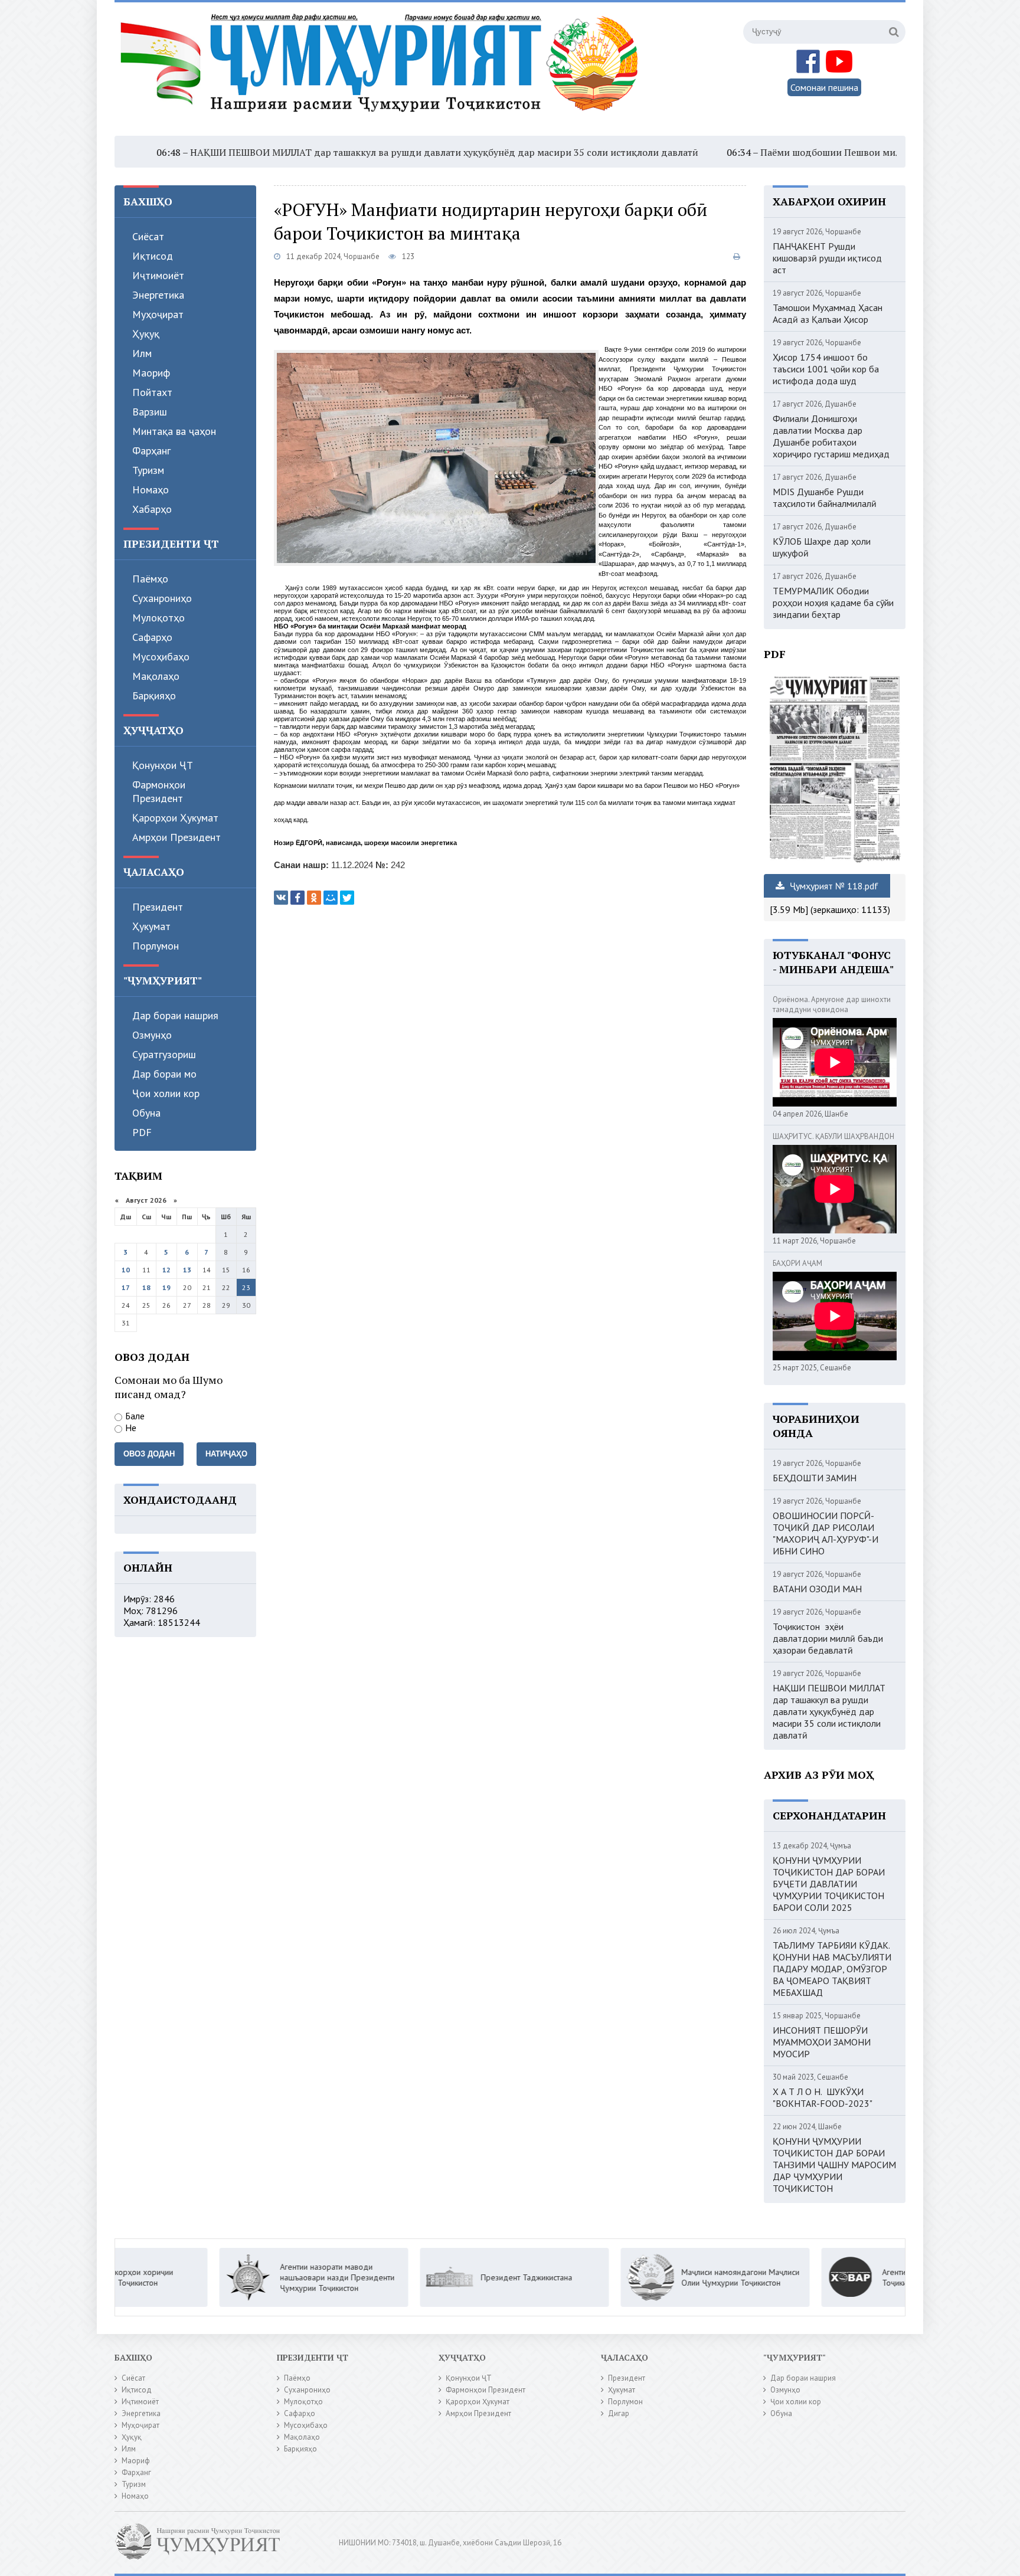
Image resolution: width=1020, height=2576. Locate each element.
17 (126, 1287)
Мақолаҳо (156, 676)
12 (166, 1270)
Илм (142, 353)
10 (126, 1270)
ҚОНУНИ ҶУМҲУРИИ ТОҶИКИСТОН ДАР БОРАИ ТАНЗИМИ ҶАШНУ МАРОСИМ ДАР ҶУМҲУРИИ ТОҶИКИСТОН (834, 2165)
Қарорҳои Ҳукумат (175, 818)
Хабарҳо (152, 509)
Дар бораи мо (164, 1074)
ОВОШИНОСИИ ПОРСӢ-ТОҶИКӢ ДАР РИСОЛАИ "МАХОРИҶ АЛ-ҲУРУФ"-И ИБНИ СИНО (826, 1533)
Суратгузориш (164, 1054)
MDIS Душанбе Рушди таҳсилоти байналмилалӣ (825, 497)
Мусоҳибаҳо (161, 657)
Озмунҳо (152, 1035)
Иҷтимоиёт (158, 275)
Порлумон (156, 946)
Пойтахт (152, 392)
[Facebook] (297, 898)
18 (146, 1287)
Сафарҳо (152, 637)
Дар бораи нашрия (175, 1015)
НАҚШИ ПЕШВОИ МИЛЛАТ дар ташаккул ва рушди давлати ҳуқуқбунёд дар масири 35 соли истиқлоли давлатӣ (341, 152)
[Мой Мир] (331, 898)
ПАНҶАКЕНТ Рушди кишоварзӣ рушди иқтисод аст (827, 258)
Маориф (151, 373)
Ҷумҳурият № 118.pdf (833, 886)
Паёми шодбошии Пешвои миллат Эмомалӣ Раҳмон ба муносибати (809, 152)
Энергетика (158, 295)
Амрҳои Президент (176, 837)
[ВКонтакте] (281, 898)
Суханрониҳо (162, 598)
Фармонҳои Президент (159, 791)
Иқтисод (153, 256)
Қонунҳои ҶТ (163, 765)
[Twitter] (347, 898)
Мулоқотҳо (158, 618)
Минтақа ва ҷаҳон (174, 431)
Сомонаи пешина (824, 87)
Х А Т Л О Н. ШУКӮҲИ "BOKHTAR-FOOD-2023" (823, 2097)
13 (187, 1270)
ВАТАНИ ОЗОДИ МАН (817, 1589)
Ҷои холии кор (166, 1093)
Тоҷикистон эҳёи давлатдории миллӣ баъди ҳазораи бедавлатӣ (828, 1638)
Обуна (146, 1113)
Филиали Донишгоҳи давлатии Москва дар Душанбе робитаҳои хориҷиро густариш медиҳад (831, 436)
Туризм (148, 470)
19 (166, 1287)
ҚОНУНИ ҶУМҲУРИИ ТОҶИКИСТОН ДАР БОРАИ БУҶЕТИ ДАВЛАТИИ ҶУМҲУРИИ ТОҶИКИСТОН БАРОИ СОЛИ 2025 (829, 1884)
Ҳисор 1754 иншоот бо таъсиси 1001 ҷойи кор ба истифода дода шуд (826, 369)
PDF (142, 1132)
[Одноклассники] (314, 898)
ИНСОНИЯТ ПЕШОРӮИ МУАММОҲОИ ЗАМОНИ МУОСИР (822, 2042)
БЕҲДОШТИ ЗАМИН (815, 1478)
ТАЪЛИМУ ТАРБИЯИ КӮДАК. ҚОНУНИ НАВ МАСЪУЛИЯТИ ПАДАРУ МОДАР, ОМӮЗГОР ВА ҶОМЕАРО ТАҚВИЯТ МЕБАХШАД (832, 1969)
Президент (158, 907)
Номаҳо (151, 490)
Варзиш (150, 412)
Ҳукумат (151, 926)
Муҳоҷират (158, 314)
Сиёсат (148, 236)
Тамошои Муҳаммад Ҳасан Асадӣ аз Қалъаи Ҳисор (828, 313)
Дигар (619, 2413)
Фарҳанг (151, 451)
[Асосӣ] (382, 70)
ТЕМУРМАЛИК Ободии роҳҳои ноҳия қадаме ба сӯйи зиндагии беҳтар (833, 603)
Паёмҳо (150, 579)
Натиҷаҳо (226, 1454)
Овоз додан (149, 1454)
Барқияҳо (154, 695)
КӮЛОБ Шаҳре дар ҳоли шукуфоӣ (822, 547)
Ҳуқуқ (146, 334)
